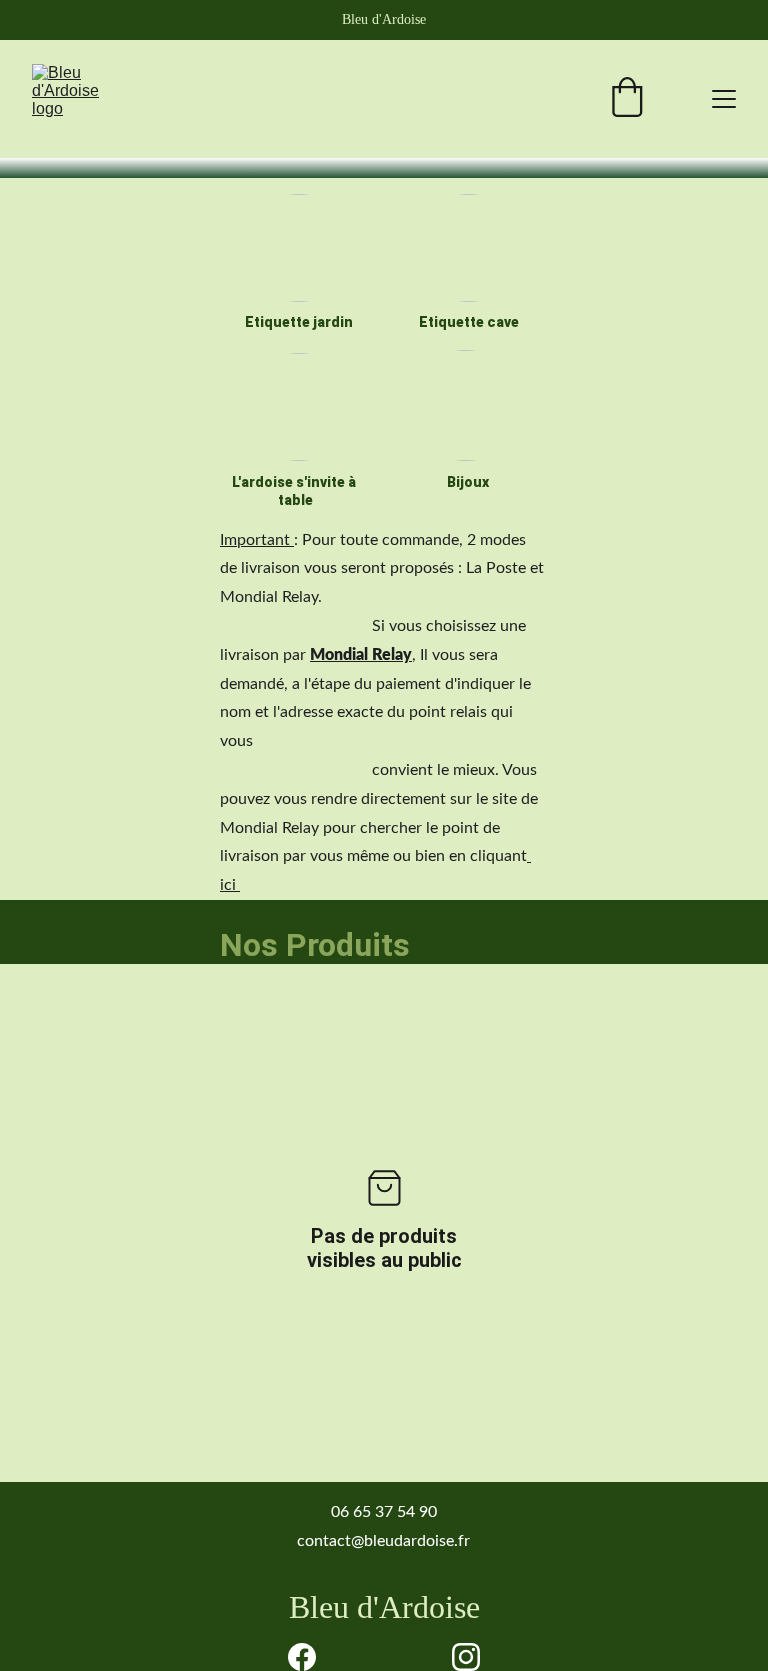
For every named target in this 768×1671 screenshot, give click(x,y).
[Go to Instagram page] (466, 1657)
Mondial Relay (361, 655)
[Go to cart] (627, 99)
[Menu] (724, 99)
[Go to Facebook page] (302, 1657)
